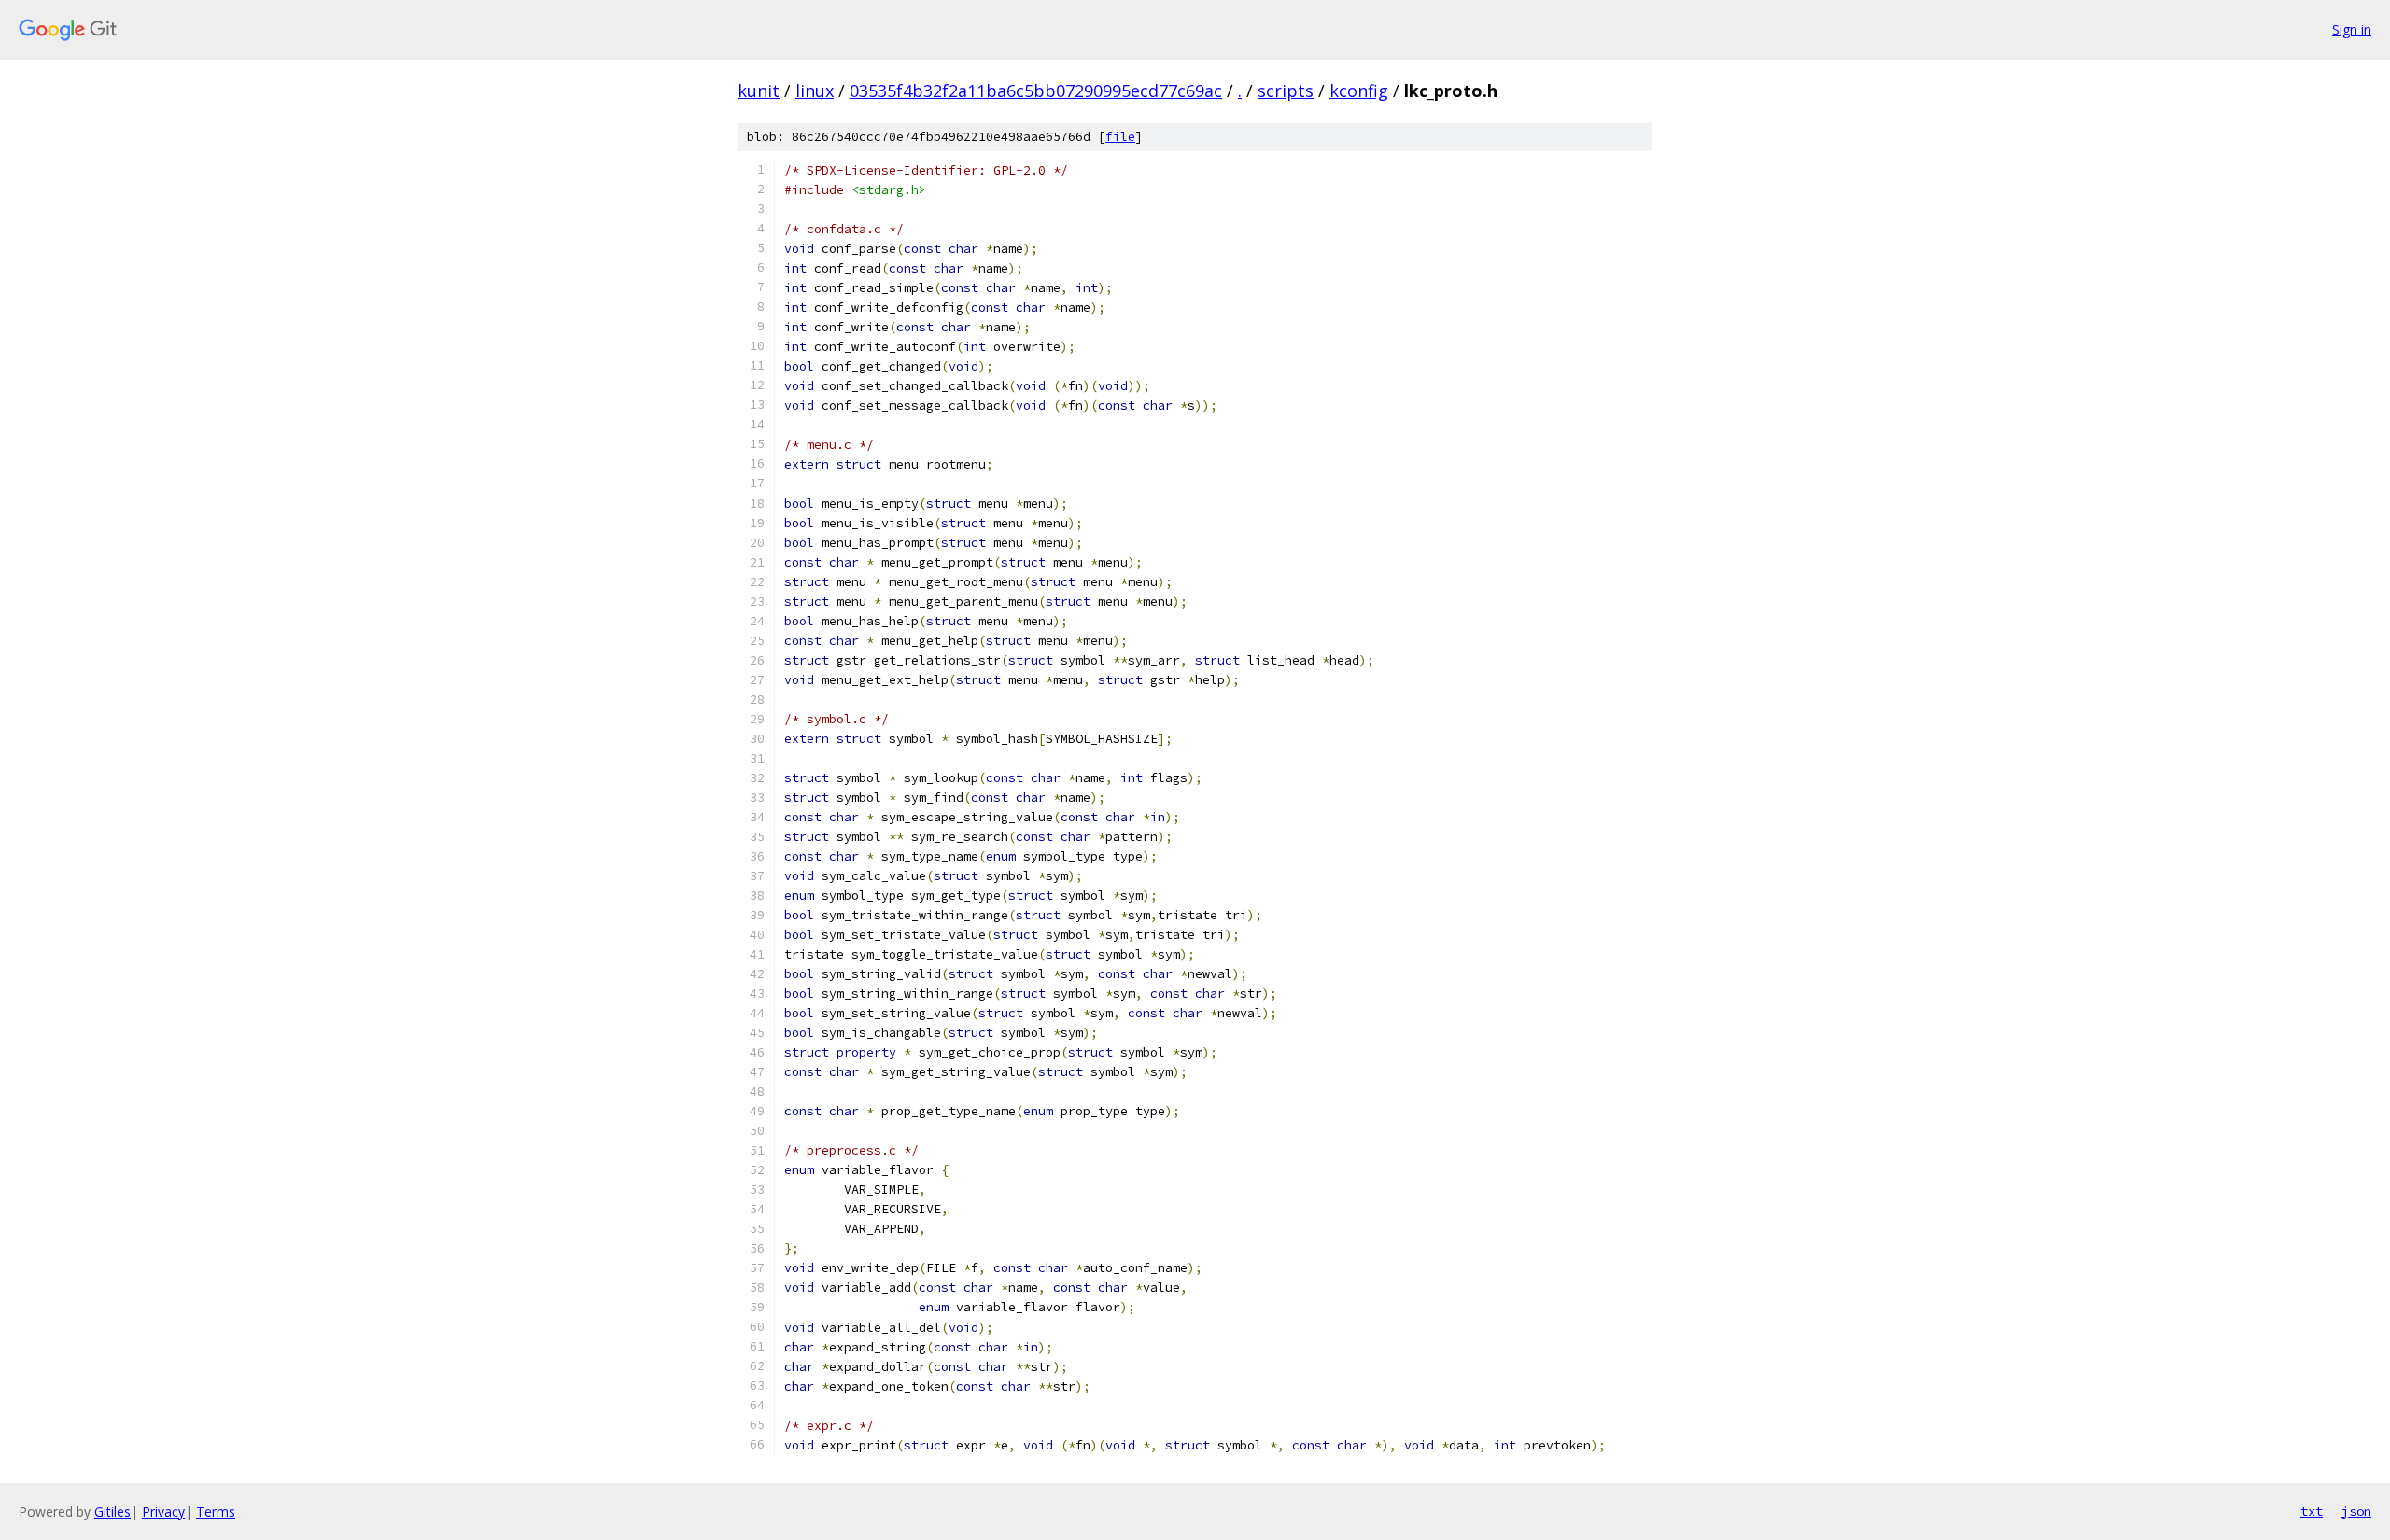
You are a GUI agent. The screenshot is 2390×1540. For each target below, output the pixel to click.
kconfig (1359, 91)
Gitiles (112, 1512)
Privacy (163, 1512)
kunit (759, 91)
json (2356, 1511)
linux (815, 91)
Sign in (2352, 29)
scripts (1286, 91)
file (1120, 137)
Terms (216, 1512)
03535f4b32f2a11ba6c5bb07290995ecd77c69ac (1036, 91)
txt (2312, 1511)
